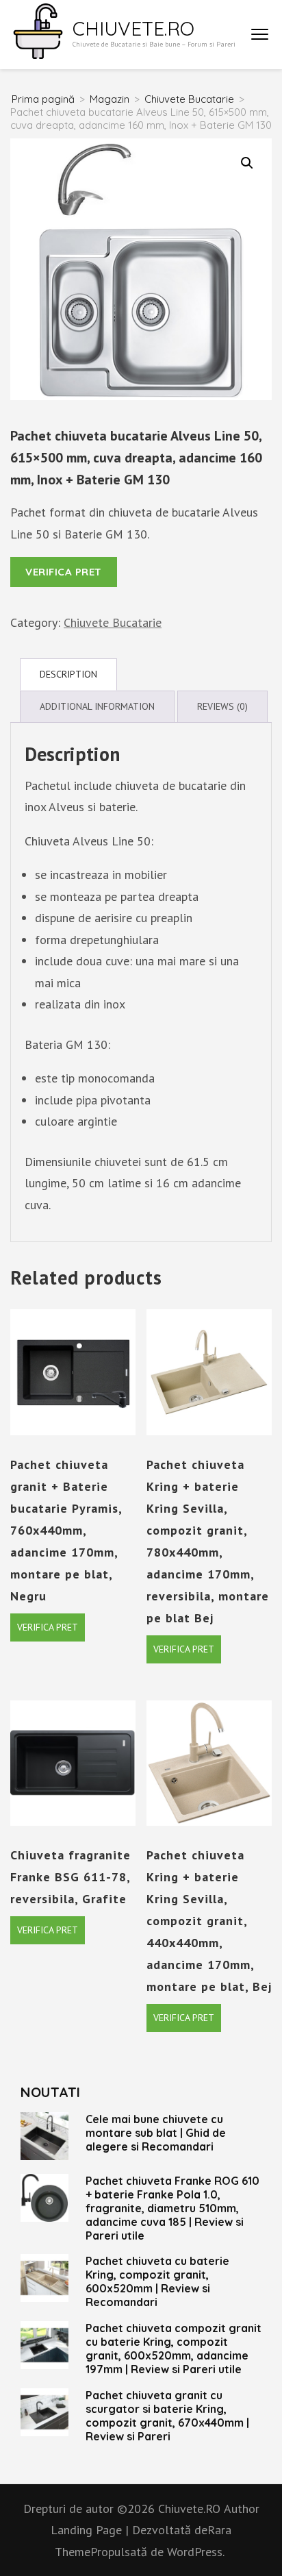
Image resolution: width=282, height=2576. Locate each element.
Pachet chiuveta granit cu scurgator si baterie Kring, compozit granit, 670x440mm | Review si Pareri (167, 2416)
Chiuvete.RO (133, 28)
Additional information (97, 706)
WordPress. (196, 2552)
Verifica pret (64, 572)
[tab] (68, 674)
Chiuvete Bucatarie (113, 622)
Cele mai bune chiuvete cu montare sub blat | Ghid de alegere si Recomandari (156, 2133)
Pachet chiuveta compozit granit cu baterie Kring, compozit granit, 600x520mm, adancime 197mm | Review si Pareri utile (174, 2349)
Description (68, 674)
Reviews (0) (222, 706)
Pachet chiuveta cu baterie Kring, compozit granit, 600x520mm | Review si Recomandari (157, 2281)
